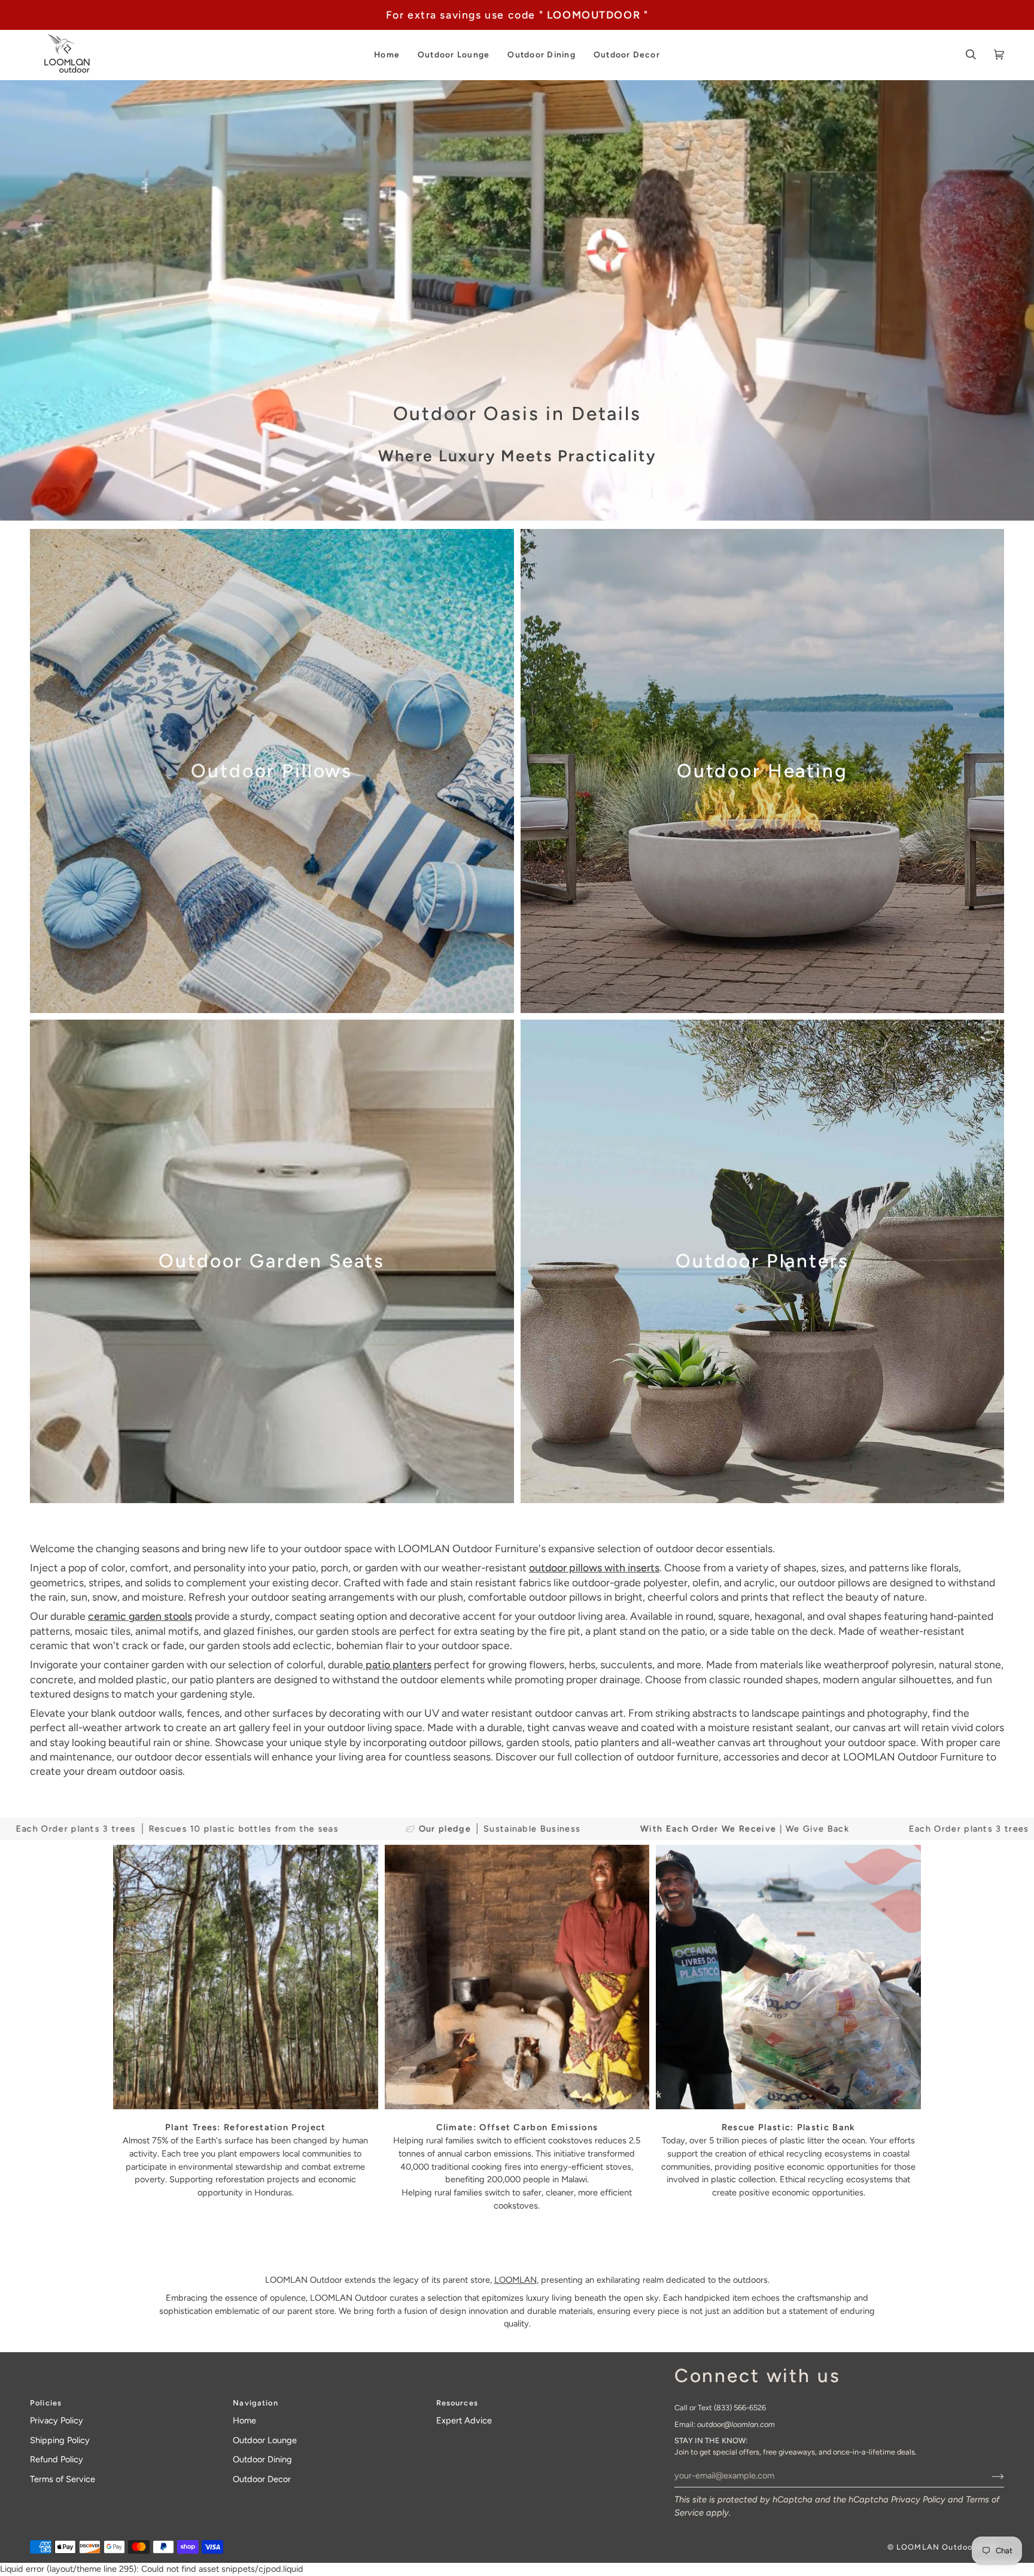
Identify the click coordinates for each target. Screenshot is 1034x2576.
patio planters (397, 1664)
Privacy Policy (918, 2499)
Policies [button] (46, 2403)
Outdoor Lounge (265, 2440)
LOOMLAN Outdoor (936, 2547)
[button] (387, 55)
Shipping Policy (60, 2440)
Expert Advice (464, 2420)
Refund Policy (57, 2459)
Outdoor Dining (262, 2459)
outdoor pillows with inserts (594, 1567)
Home (244, 2420)
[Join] (988, 2475)
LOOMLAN (516, 2280)
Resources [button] (457, 2403)
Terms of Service (63, 2479)
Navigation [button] (255, 2403)
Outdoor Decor (262, 2479)
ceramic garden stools (140, 1616)
